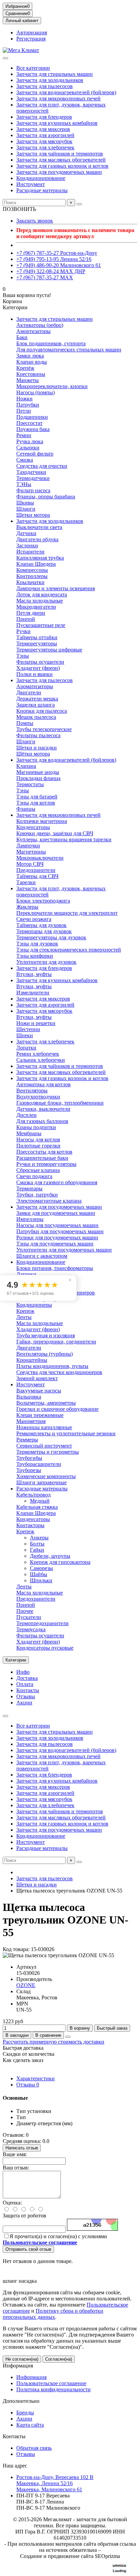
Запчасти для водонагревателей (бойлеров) (66, 92)
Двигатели (29, 692)
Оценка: (12, 2203)
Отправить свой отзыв (28, 2249)
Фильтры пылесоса (38, 735)
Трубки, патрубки (37, 1195)
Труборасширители (39, 1464)
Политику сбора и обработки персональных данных (53, 2314)
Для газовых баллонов (42, 1121)
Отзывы (26, 1696)
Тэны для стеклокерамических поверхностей (69, 950)
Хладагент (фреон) (38, 668)
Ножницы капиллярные (44, 1427)
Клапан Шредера (36, 564)
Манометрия (31, 1421)
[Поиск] (79, 204)
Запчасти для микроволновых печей (58, 98)
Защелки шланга (36, 705)
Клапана (26, 766)
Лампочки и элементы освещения (56, 588)
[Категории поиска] (5, 58)
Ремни (24, 435)
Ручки (23, 631)
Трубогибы (29, 1458)
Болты (37, 1544)
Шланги (26, 509)
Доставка (27, 1678)
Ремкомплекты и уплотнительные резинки (66, 1433)
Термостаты (30, 784)
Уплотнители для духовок (46, 962)
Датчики (26, 533)
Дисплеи (27, 1115)
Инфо (23, 1672)
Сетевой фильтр (35, 454)
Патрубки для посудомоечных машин (60, 1231)
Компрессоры (32, 570)
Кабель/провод (33, 1495)
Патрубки (28, 405)
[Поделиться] (68, 2037)
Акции (24, 1703)
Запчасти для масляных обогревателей (61, 160)
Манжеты (28, 380)
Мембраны (29, 1133)
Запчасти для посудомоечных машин (59, 172)
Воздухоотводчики (38, 1097)
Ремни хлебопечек (38, 1054)
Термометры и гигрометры (48, 1452)
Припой (26, 619)
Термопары (29, 1188)
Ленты (24, 1317)
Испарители (30, 552)
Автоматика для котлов (43, 1084)
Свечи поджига (34, 1176)
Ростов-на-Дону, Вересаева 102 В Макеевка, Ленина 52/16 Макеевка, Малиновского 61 (55, 2483)
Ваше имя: (15, 2154)
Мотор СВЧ (30, 864)
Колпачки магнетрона (42, 821)
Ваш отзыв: (16, 2168)
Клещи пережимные (40, 1415)
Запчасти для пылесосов (45, 86)
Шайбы (39, 1574)
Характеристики (36, 2078)
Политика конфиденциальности (54, 2389)
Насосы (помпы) (36, 392)
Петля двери (31, 613)
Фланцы (26, 809)
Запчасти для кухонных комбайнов (57, 123)
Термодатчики (33, 478)
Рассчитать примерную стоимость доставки (54, 2042)
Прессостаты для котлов (44, 1152)
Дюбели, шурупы (50, 1556)
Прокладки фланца (38, 778)
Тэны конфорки (35, 956)
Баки (22, 337)
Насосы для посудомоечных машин (57, 1225)
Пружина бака (33, 429)
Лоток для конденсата (42, 595)
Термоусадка (31, 1629)
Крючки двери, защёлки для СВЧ (55, 833)
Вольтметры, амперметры (46, 1403)
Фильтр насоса (33, 490)
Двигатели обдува (37, 539)
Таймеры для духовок (41, 925)
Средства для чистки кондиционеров (59, 1372)
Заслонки (27, 546)
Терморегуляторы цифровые (49, 650)
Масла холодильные (40, 601)
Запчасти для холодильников (50, 80)
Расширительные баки (42, 1158)
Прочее (25, 1611)
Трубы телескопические (44, 729)
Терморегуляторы (37, 643)
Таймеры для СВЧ (37, 876)
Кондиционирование (41, 178)
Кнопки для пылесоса (42, 711)
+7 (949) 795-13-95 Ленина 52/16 (54, 259)
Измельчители (33, 993)
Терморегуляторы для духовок (51, 937)
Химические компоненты (46, 1476)
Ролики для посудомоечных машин (57, 1237)
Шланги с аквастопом (42, 1256)
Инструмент (31, 184)
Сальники (28, 448)
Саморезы (41, 1568)
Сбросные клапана (38, 1170)
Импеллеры (30, 1219)
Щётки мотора (33, 754)
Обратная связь (34, 2448)
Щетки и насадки (37, 748)
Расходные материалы (42, 190)
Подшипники (32, 417)
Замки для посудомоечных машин (56, 1213)
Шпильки (41, 1580)
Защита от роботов (24, 2216)
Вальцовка (29, 1397)
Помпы (25, 723)
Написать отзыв (22, 2148)
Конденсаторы (33, 827)
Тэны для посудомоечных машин (55, 1244)
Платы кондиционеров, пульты (52, 1366)
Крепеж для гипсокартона (60, 1562)
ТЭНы (24, 484)
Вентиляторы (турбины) (45, 1354)
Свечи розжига (34, 919)
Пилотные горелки (38, 1146)
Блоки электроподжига (43, 901)
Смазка (25, 460)
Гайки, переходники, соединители (56, 1342)
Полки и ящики (34, 674)
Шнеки (25, 1035)
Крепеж (25, 1311)
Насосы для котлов (38, 1140)
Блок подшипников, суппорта (51, 343)
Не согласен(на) (22, 2359)
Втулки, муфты (34, 974)
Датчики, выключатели (43, 1109)
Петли (24, 411)
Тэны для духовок (37, 944)
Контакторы (30, 1525)
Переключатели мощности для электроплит (67, 913)
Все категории (33, 68)
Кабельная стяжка (37, 1507)
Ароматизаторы (35, 686)
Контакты (28, 1690)
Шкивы (25, 503)
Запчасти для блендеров (44, 117)
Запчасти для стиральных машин (55, 74)
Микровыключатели (40, 858)
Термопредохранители (42, 1623)
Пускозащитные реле (41, 625)
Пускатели (29, 1617)
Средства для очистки (42, 466)
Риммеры (27, 1440)
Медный (40, 1501)
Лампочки (28, 846)
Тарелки (26, 882)
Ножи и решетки (36, 1023)
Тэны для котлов (36, 803)
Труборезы (29, 1470)
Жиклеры (27, 907)
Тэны (23, 656)
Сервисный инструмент (44, 1446)
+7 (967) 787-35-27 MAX (45, 277)
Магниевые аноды (38, 772)
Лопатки (26, 1048)
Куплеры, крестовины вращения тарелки (64, 839)
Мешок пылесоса (36, 717)
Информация (18, 2366)
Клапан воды (32, 362)
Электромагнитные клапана (49, 1201)
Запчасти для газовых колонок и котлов (62, 166)
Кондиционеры (34, 1305)
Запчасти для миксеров (43, 129)
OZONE (26, 1985)
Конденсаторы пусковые (45, 1648)
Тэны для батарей (37, 797)
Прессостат (29, 423)
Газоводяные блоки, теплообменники (60, 1103)
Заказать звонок (35, 221)
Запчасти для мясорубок (44, 141)
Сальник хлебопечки (41, 1060)
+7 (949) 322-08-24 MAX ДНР (51, 271)
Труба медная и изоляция (46, 1335)
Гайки (37, 1550)
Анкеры (39, 1538)
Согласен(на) (59, 2359)
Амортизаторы (33, 331)
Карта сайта (30, 2425)
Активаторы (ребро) (40, 325)
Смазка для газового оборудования (57, 1182)
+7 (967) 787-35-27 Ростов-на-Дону (57, 253)
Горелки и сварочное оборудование (57, 1409)
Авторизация (32, 32)
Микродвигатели (36, 607)
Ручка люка (30, 441)
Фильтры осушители (40, 662)
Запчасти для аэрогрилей (45, 135)
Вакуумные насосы (39, 1391)
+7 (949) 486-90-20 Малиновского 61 (59, 265)
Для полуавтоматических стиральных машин (69, 350)
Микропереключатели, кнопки (52, 386)
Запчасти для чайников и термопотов (60, 154)
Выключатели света (39, 527)
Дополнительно (21, 2401)
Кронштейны (32, 1360)
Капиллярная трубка (40, 558)
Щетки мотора (33, 515)
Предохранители (36, 870)
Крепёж (25, 368)
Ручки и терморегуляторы (46, 1164)
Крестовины (31, 374)
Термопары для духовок (44, 931)
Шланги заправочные (41, 1482)
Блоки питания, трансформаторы (55, 1268)
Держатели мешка (37, 699)
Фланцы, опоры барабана (46, 497)
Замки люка (30, 356)
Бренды (25, 2413)
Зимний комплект (37, 1378)
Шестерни (28, 1029)
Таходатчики (31, 472)
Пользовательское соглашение (51, 2383)
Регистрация (31, 39)
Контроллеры (32, 576)
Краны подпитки (36, 1127)
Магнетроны (31, 852)
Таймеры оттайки (37, 637)
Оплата (25, 1684)
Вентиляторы (32, 1091)
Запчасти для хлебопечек (45, 147)
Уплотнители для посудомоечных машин (64, 1250)
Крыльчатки (30, 582)
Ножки (24, 399)
